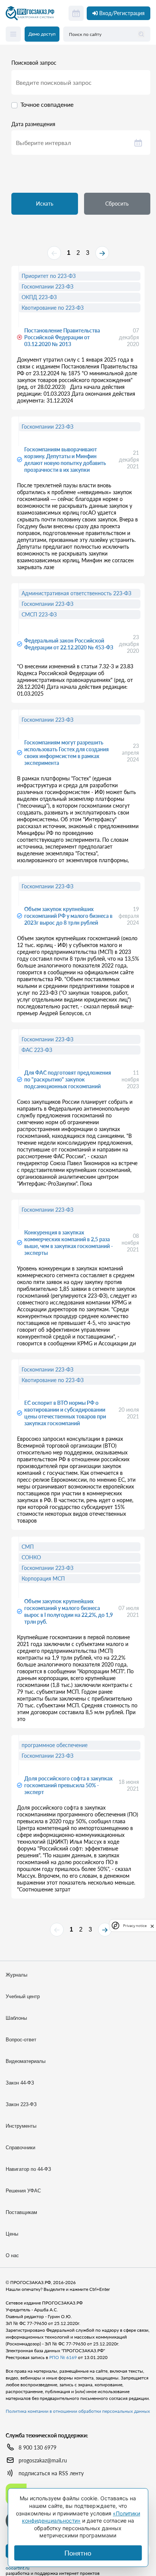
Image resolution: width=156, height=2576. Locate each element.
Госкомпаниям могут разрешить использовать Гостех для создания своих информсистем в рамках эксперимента (66, 753)
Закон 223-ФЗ (21, 2104)
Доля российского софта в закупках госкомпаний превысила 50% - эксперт (68, 1785)
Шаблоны (16, 2018)
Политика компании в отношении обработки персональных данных (78, 2411)
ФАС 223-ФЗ (37, 1050)
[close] (152, 1925)
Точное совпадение (47, 104)
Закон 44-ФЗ (20, 2083)
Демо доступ (42, 34)
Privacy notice (135, 1926)
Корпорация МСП (43, 1578)
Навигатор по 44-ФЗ (28, 2169)
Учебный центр (23, 1996)
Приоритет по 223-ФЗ (49, 276)
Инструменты (21, 2126)
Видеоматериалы (26, 2061)
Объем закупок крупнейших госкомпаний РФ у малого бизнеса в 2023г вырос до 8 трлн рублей (68, 916)
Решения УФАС (23, 2191)
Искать (45, 204)
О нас (12, 2255)
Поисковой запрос (34, 63)
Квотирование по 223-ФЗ (53, 308)
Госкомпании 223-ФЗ (48, 286)
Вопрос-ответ (21, 2040)
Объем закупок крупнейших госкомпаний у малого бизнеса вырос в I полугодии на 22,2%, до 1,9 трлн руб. (69, 1611)
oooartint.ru (18, 2568)
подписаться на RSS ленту (51, 2473)
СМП (28, 1547)
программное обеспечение (55, 1745)
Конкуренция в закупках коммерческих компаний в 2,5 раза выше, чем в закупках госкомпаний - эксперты (69, 1243)
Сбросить (117, 204)
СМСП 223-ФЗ (39, 614)
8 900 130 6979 (37, 2447)
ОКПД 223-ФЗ (39, 297)
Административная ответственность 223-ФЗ (76, 593)
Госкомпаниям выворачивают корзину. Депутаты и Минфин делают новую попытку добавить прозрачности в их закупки (65, 459)
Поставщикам (21, 2212)
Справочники (20, 2148)
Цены (12, 2234)
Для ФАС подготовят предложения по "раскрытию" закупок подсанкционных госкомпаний (68, 1079)
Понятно (78, 2553)
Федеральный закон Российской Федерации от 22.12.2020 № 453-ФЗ (69, 644)
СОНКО (31, 1557)
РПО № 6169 (63, 2357)
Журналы (16, 1975)
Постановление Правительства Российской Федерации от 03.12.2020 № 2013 (62, 337)
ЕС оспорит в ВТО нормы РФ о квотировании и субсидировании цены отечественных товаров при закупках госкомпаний (65, 1413)
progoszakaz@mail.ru (43, 2460)
